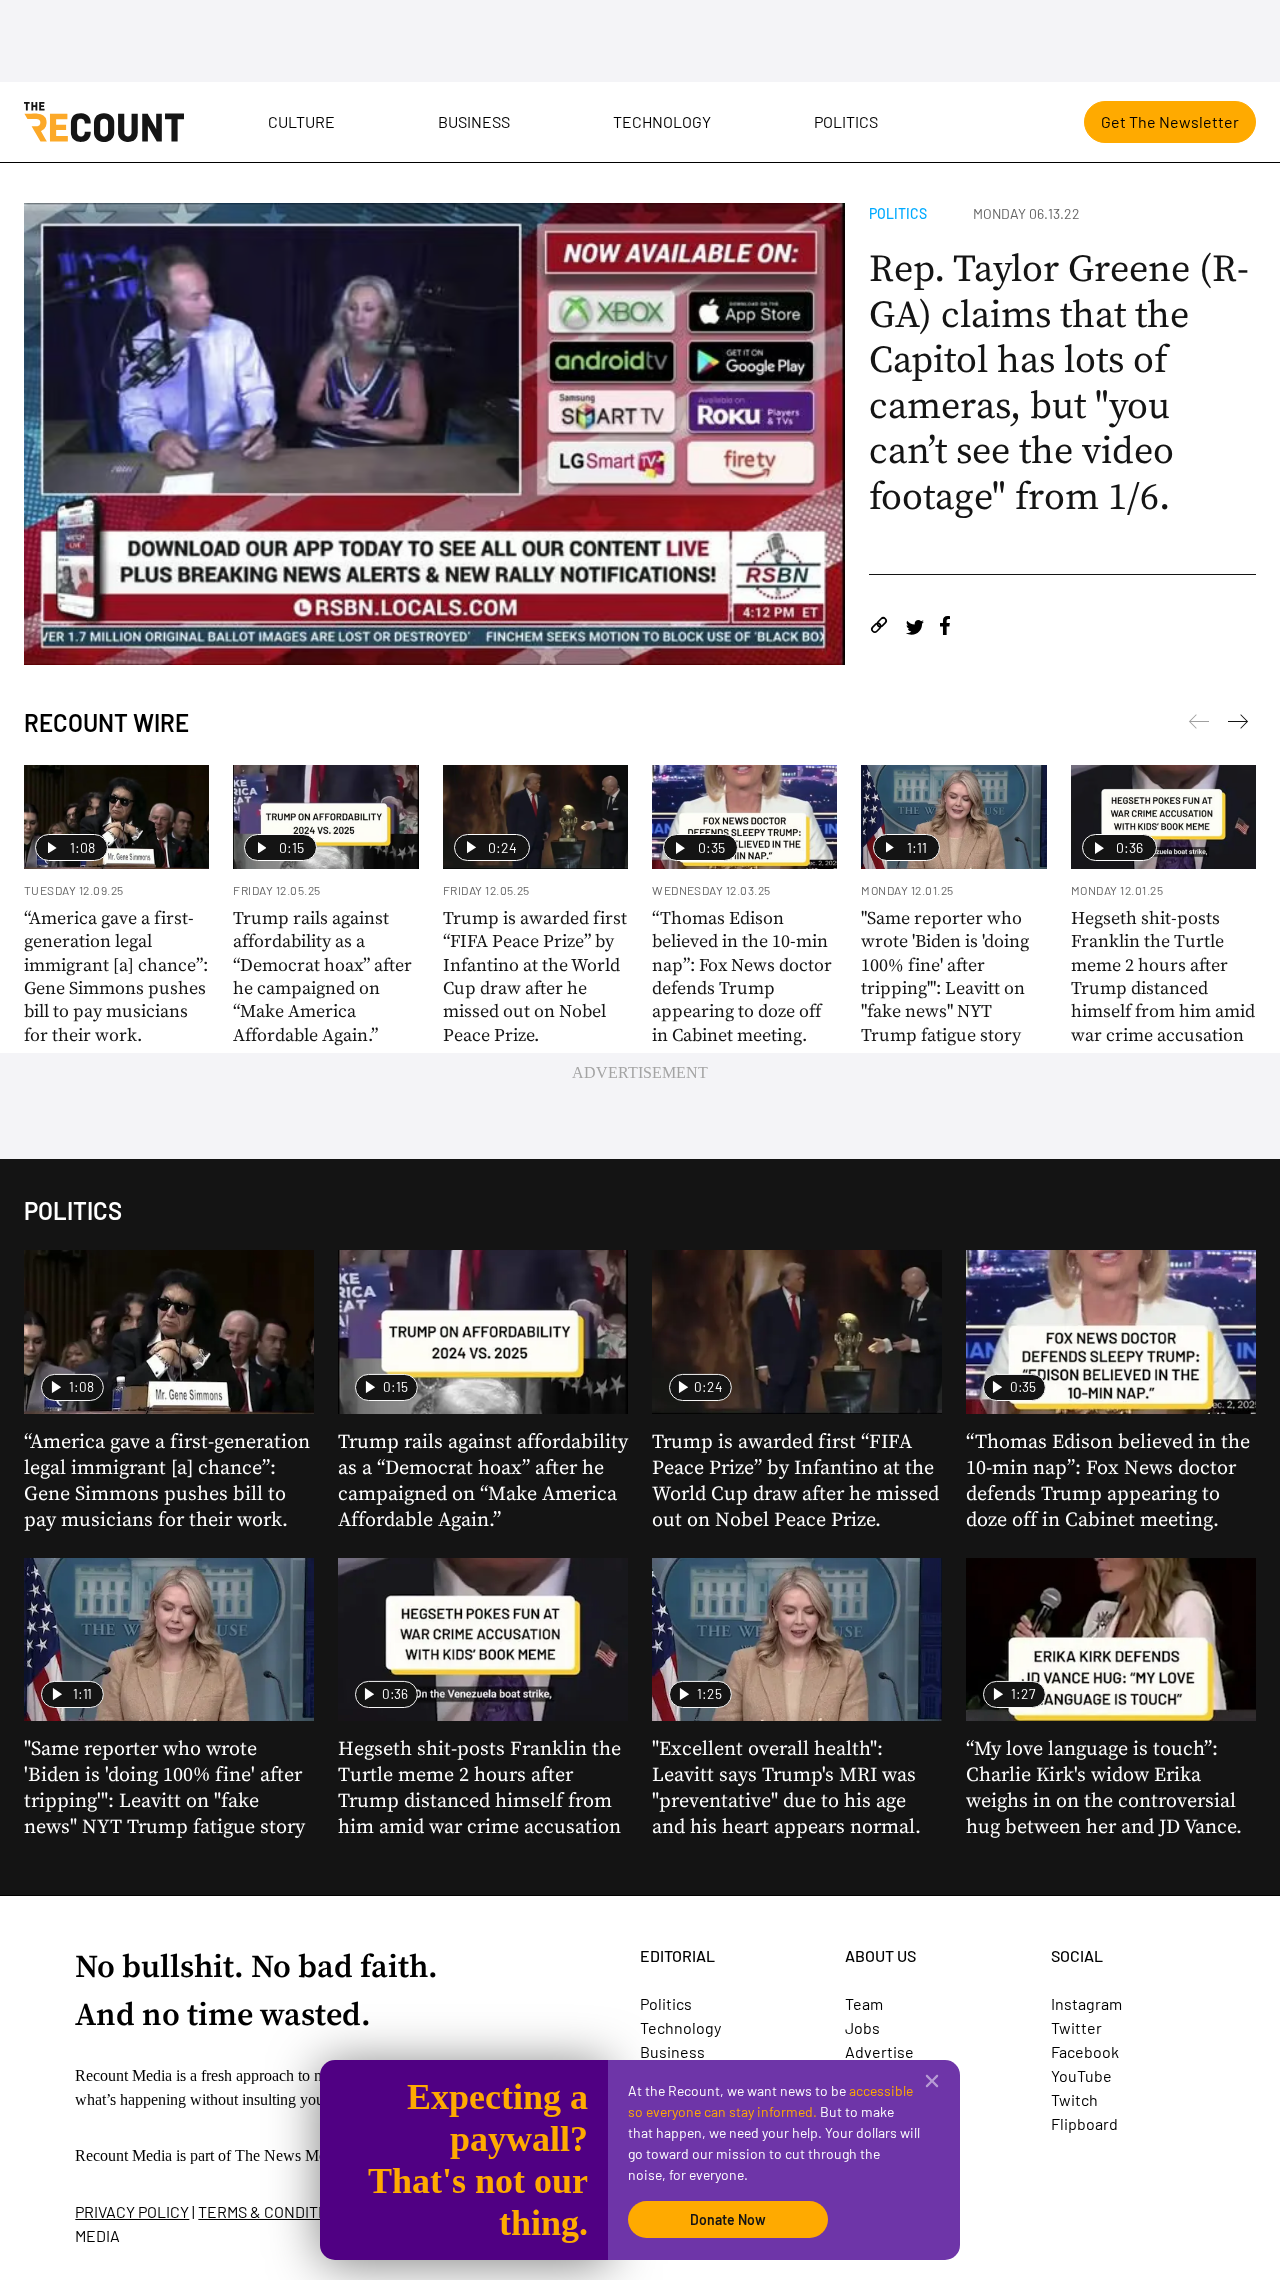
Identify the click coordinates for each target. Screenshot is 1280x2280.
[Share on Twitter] (914, 628)
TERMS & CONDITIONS (275, 2211)
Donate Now (728, 2219)
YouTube (1081, 2075)
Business (474, 121)
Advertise (879, 2051)
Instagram (1086, 2003)
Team (864, 2003)
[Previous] (1238, 725)
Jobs (862, 2027)
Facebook (1085, 2051)
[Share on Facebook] (945, 628)
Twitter (1076, 2027)
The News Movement (304, 2155)
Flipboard (1084, 2123)
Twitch (1074, 2099)
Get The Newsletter (1170, 121)
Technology (662, 121)
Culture (301, 121)
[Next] (1199, 725)
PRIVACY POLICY (132, 2211)
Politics (846, 121)
